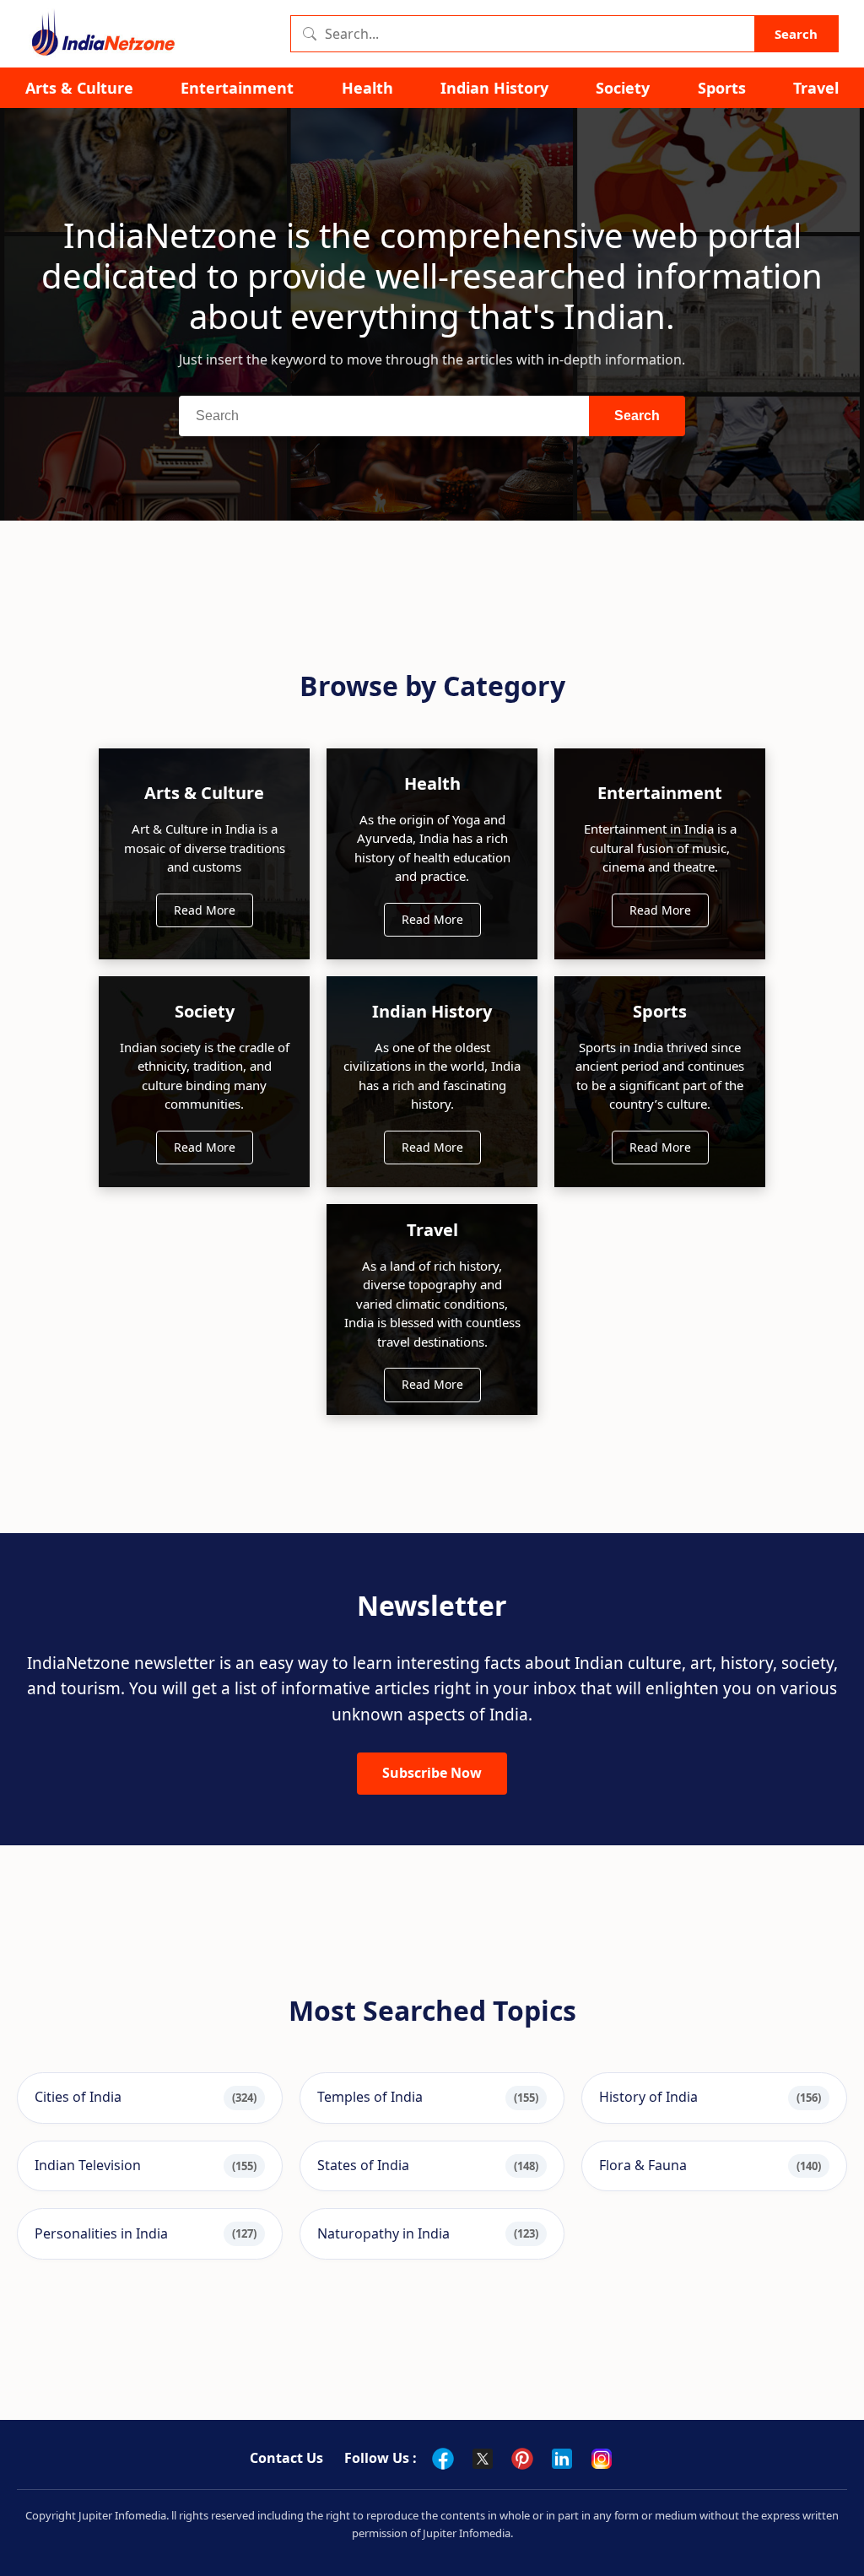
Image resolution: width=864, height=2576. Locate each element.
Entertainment (237, 88)
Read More (205, 910)
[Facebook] (443, 2459)
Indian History (494, 88)
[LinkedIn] (562, 2459)
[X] (483, 2459)
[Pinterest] (522, 2459)
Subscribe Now (432, 1773)
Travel (816, 88)
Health (367, 88)
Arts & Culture (79, 88)
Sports (722, 88)
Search (796, 34)
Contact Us (286, 2458)
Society (623, 88)
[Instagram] (602, 2459)
